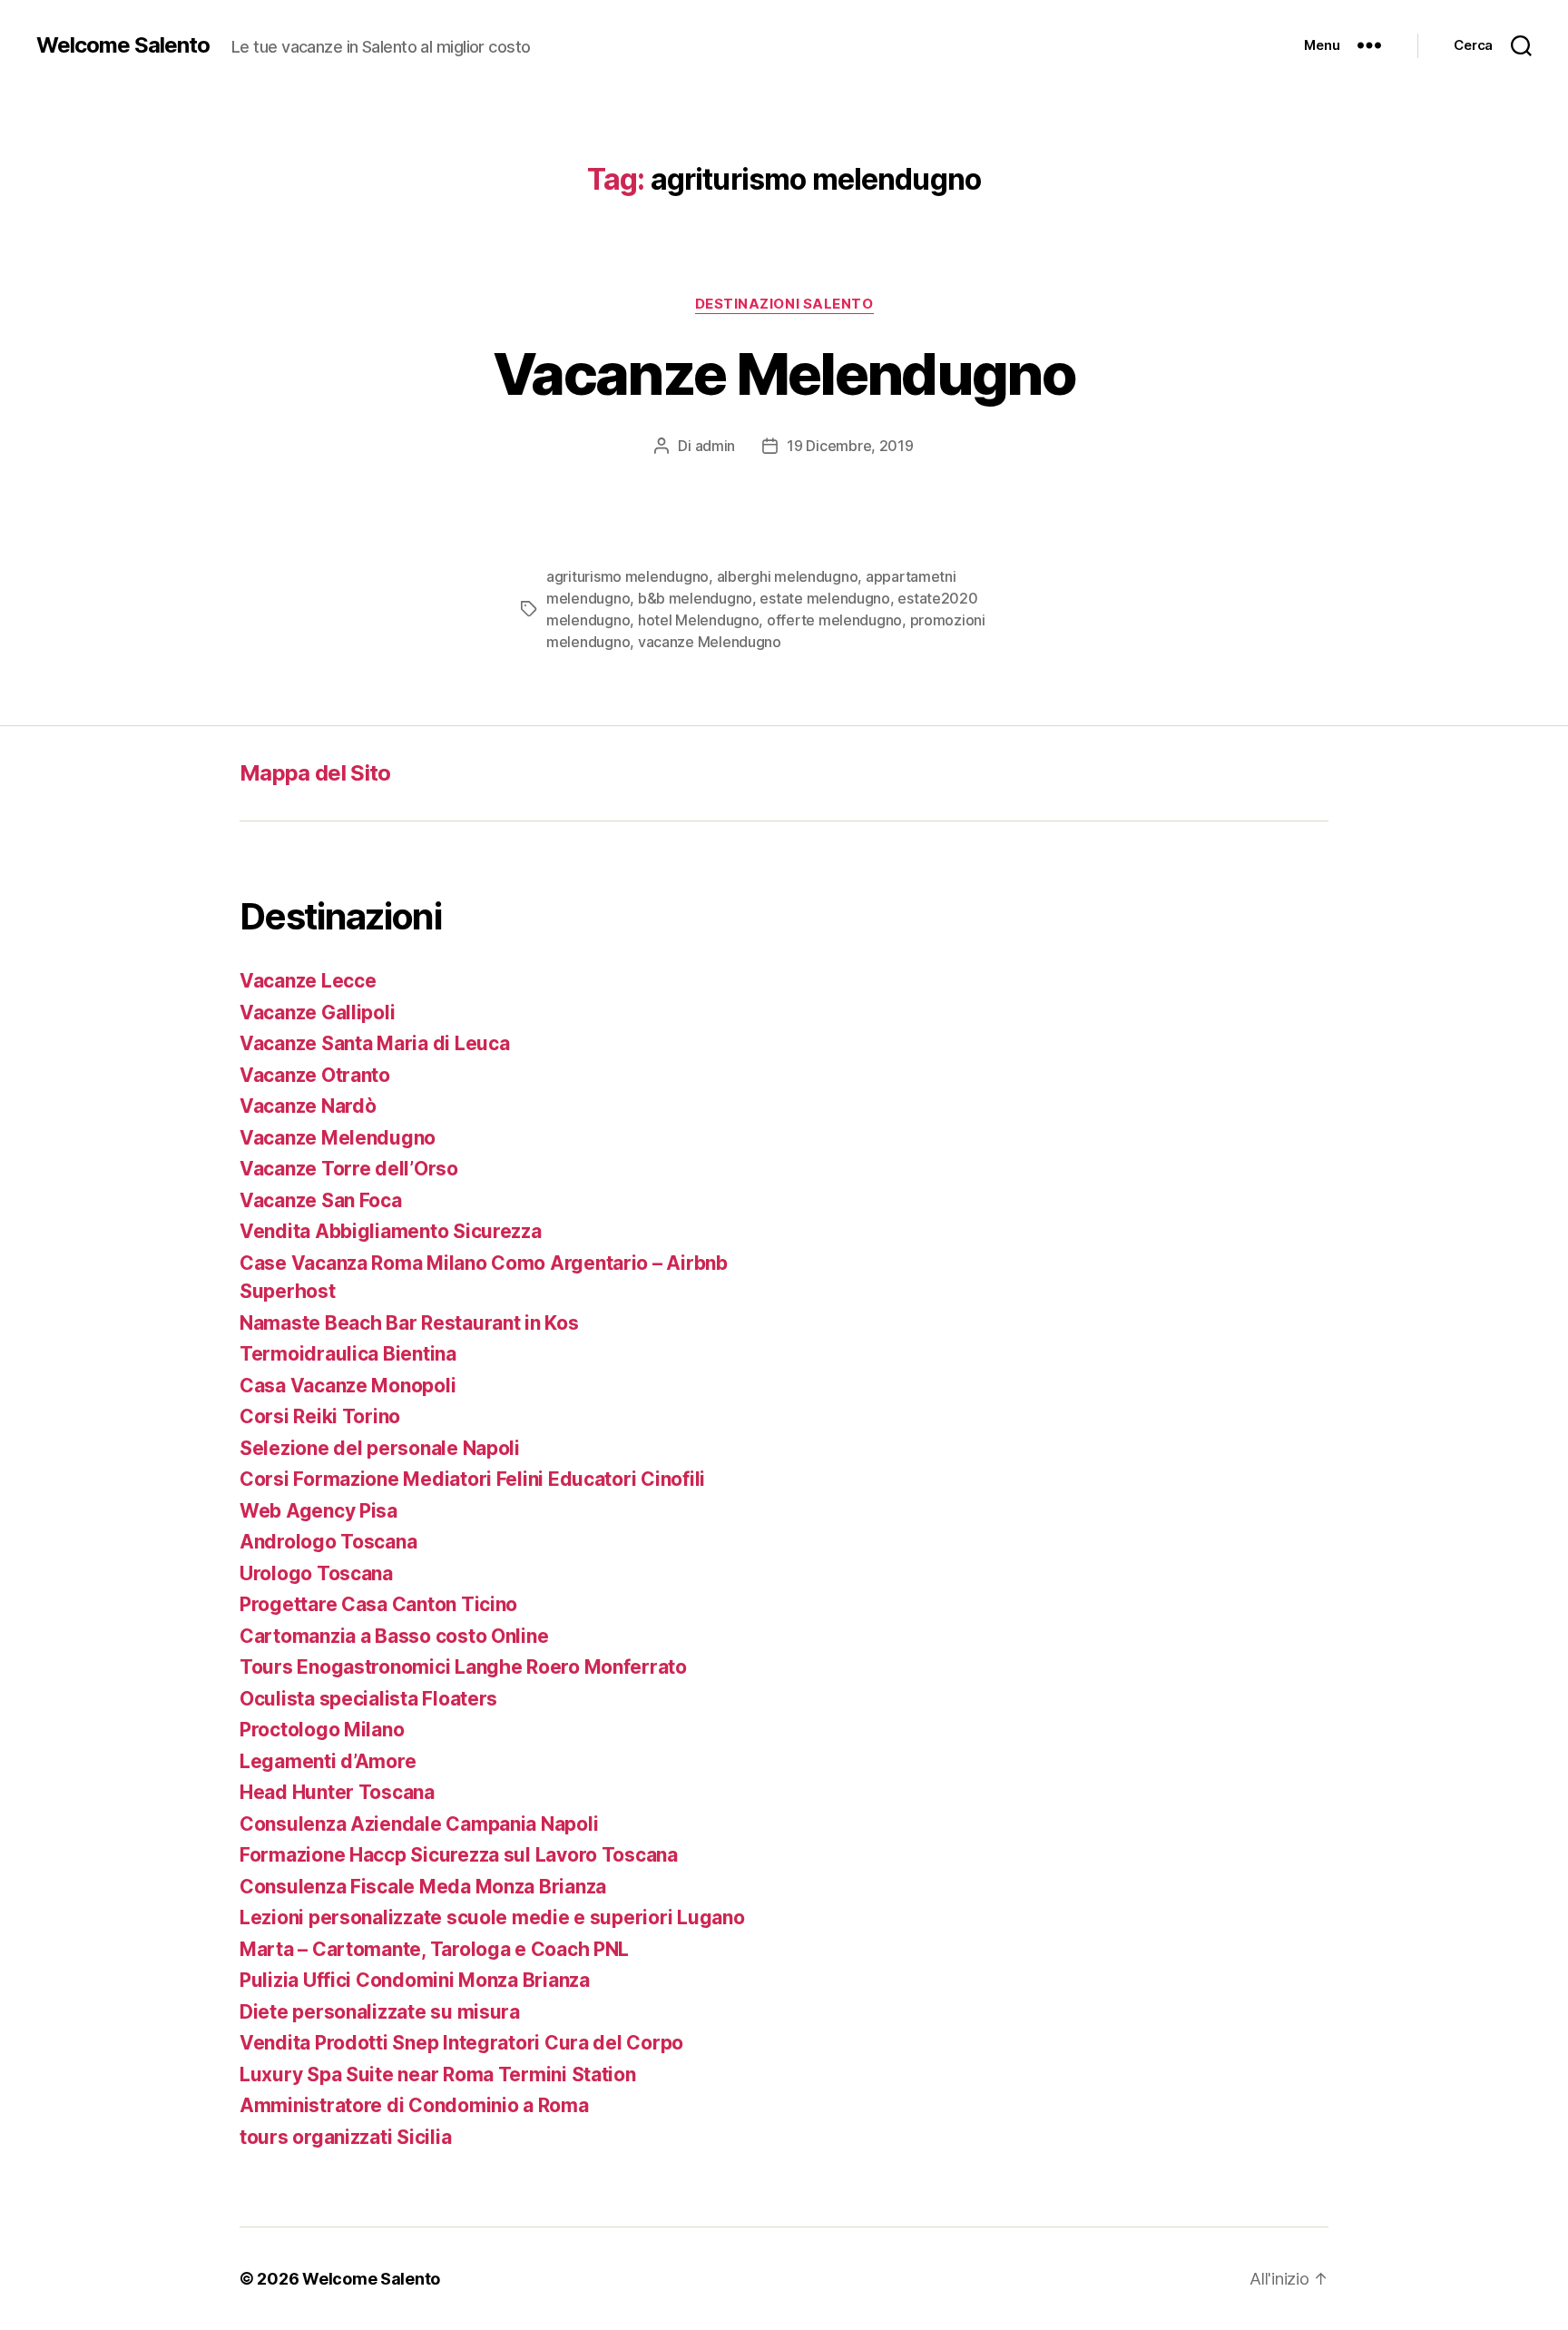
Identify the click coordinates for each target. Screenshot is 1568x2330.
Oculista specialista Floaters (368, 1699)
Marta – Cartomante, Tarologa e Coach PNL (434, 1949)
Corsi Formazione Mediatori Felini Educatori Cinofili (472, 1479)
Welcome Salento (123, 45)
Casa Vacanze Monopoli (348, 1386)
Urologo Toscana (316, 1573)
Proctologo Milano (322, 1730)
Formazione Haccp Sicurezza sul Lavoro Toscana (459, 1855)
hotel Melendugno (699, 620)
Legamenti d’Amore (328, 1761)
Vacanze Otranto (315, 1075)
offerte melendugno (834, 620)
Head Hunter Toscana (337, 1792)
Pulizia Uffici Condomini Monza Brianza (415, 1980)
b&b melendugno (695, 598)
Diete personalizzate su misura (380, 2012)
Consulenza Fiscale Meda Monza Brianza (423, 1887)
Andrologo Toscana (328, 1542)
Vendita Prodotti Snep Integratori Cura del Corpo (461, 2043)
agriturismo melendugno (627, 576)
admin (715, 446)
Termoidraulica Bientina (348, 1354)
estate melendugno (824, 598)
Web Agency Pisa (318, 1511)
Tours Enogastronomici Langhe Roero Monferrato (463, 1667)
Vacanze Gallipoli (317, 1013)
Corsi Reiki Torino (320, 1416)
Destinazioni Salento (784, 304)
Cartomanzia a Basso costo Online (394, 1636)
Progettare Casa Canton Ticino (378, 1604)
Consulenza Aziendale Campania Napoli (419, 1824)
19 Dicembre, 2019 (850, 446)
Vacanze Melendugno (784, 374)
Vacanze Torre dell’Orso (349, 1169)
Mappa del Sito (315, 773)
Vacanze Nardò (308, 1106)
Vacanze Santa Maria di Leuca (374, 1043)
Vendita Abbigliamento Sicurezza (391, 1231)
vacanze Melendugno (710, 642)
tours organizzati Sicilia (345, 2137)
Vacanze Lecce (308, 981)
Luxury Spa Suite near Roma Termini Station (438, 2074)
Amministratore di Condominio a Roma (414, 2105)
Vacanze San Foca (321, 1200)
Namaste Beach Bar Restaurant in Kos (409, 1323)
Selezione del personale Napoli (380, 1448)
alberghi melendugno (788, 576)
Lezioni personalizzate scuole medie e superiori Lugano (492, 1917)
